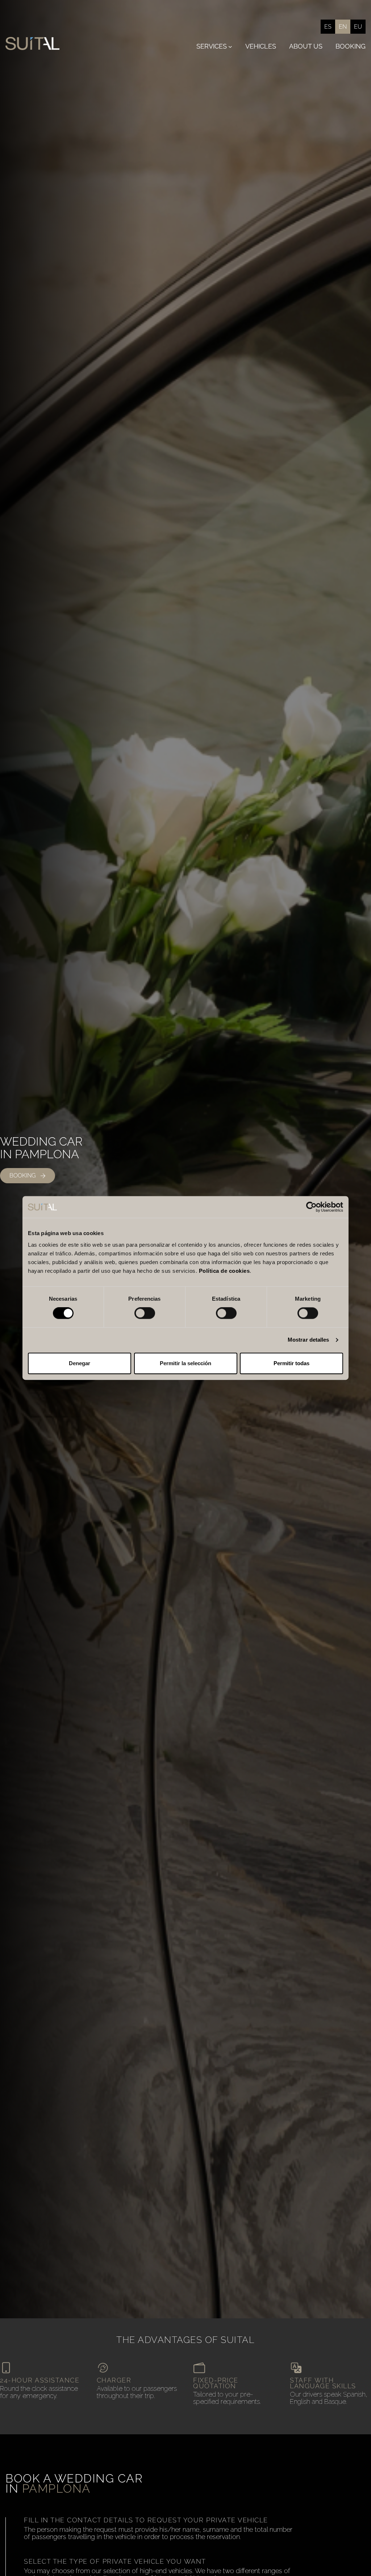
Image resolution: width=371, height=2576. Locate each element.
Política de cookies (224, 1271)
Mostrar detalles (309, 1340)
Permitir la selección (185, 1363)
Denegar (80, 1363)
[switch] (145, 1313)
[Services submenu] (230, 47)
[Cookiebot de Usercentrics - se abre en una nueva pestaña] (311, 1207)
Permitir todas (291, 1363)
